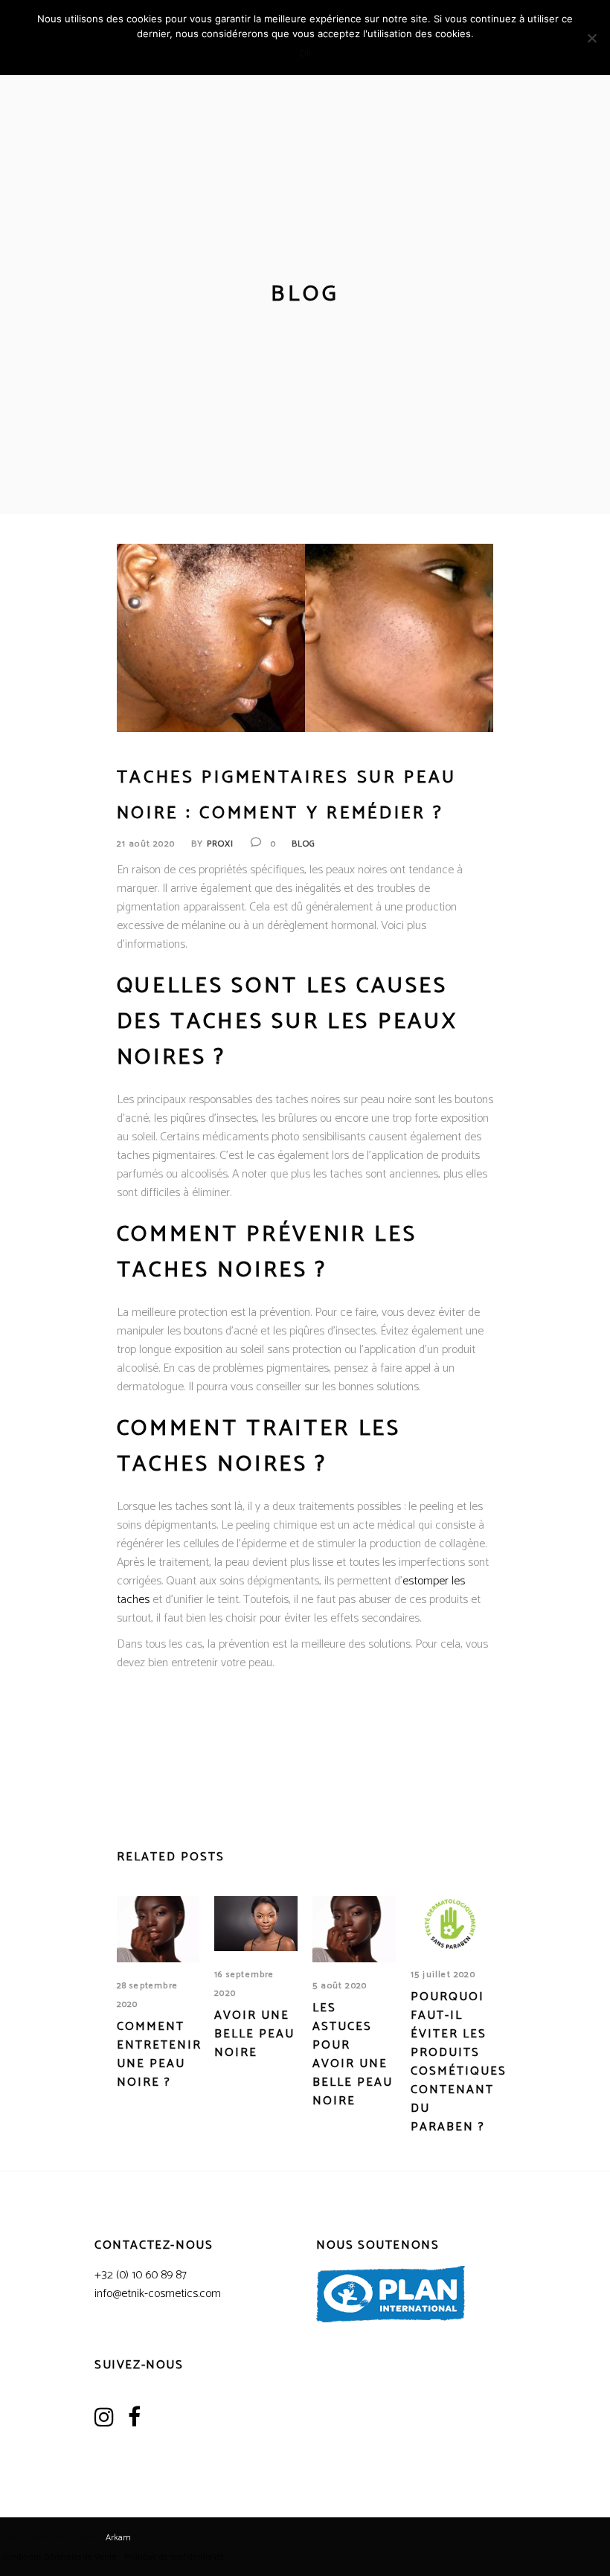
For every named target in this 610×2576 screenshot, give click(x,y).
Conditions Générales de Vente (60, 2557)
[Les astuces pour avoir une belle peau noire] (354, 1929)
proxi (221, 844)
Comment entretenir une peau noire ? (159, 2055)
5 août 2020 (340, 1986)
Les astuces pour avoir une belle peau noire (353, 2055)
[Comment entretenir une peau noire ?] (158, 1929)
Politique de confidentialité (174, 2557)
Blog (304, 844)
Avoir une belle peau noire (254, 2034)
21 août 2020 (146, 844)
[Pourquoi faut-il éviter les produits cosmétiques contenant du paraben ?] (452, 1924)
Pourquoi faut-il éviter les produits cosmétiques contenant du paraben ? (459, 2062)
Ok (305, 53)
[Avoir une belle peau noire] (256, 1924)
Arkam (118, 2538)
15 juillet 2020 (443, 1975)
